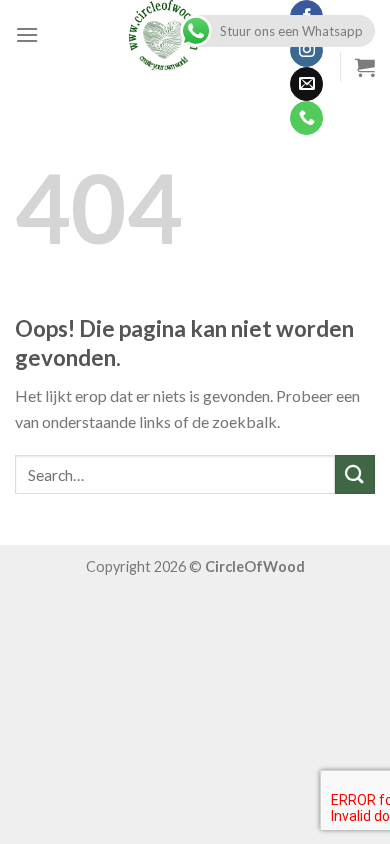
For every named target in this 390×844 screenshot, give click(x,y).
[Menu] (27, 34)
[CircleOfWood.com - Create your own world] (164, 35)
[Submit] (355, 474)
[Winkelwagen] (365, 67)
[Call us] (306, 118)
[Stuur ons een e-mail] (306, 84)
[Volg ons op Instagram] (306, 51)
